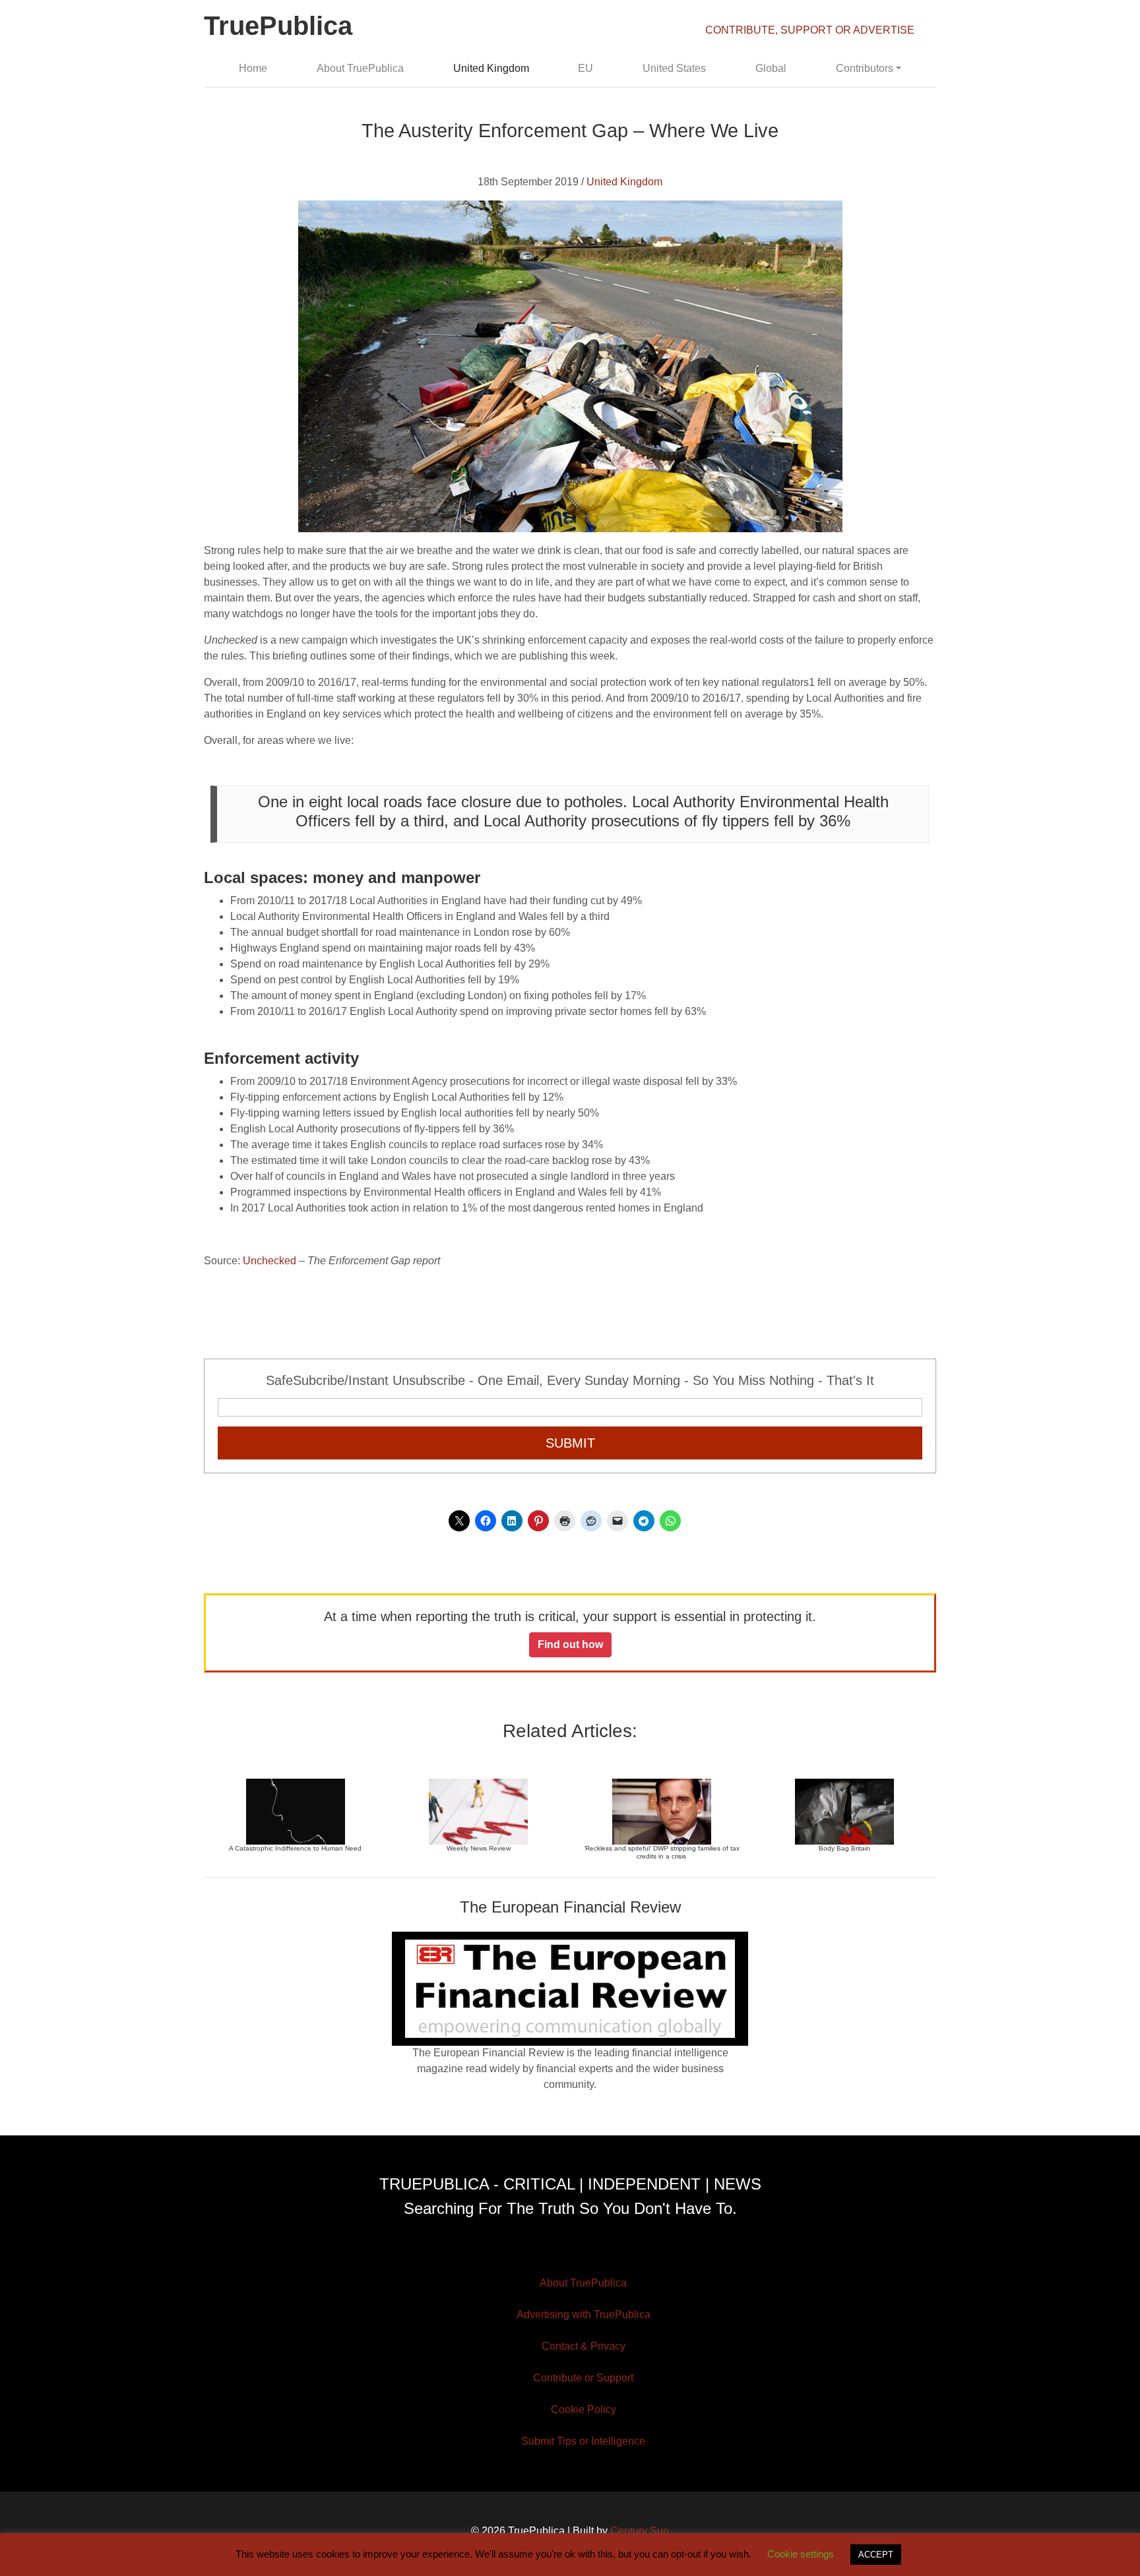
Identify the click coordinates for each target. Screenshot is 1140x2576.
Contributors (865, 68)
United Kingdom (491, 68)
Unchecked (269, 1261)
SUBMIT (570, 1443)
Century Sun (640, 2531)
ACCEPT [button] (876, 2555)
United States (674, 68)
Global (771, 68)
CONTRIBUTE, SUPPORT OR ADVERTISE (810, 30)
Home (253, 68)
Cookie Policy (584, 2409)
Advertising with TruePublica (584, 2315)
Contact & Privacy (584, 2346)
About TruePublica (360, 68)
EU (586, 68)
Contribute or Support (583, 2378)
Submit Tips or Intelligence (583, 2441)
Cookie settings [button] (801, 2554)
